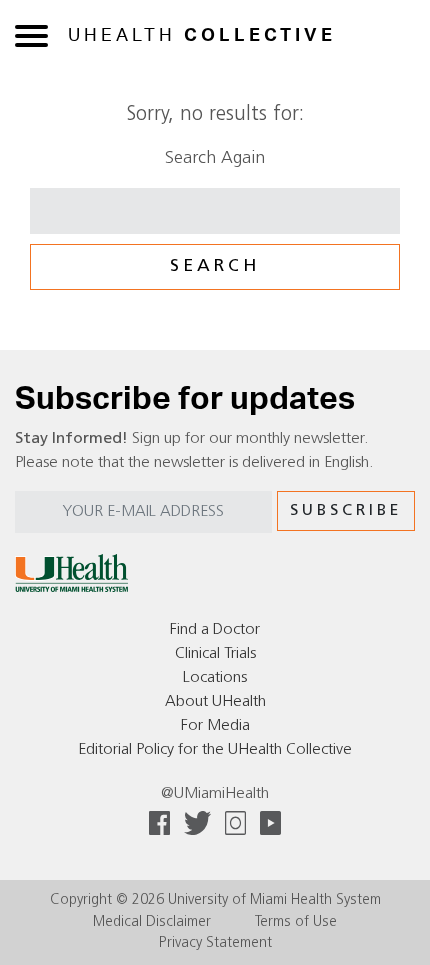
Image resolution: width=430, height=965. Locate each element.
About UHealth (215, 702)
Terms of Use (296, 922)
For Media (215, 726)
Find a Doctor (215, 630)
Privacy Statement (215, 943)
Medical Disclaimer (152, 922)
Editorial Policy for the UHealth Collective (215, 750)
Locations (215, 678)
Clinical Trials (215, 654)
